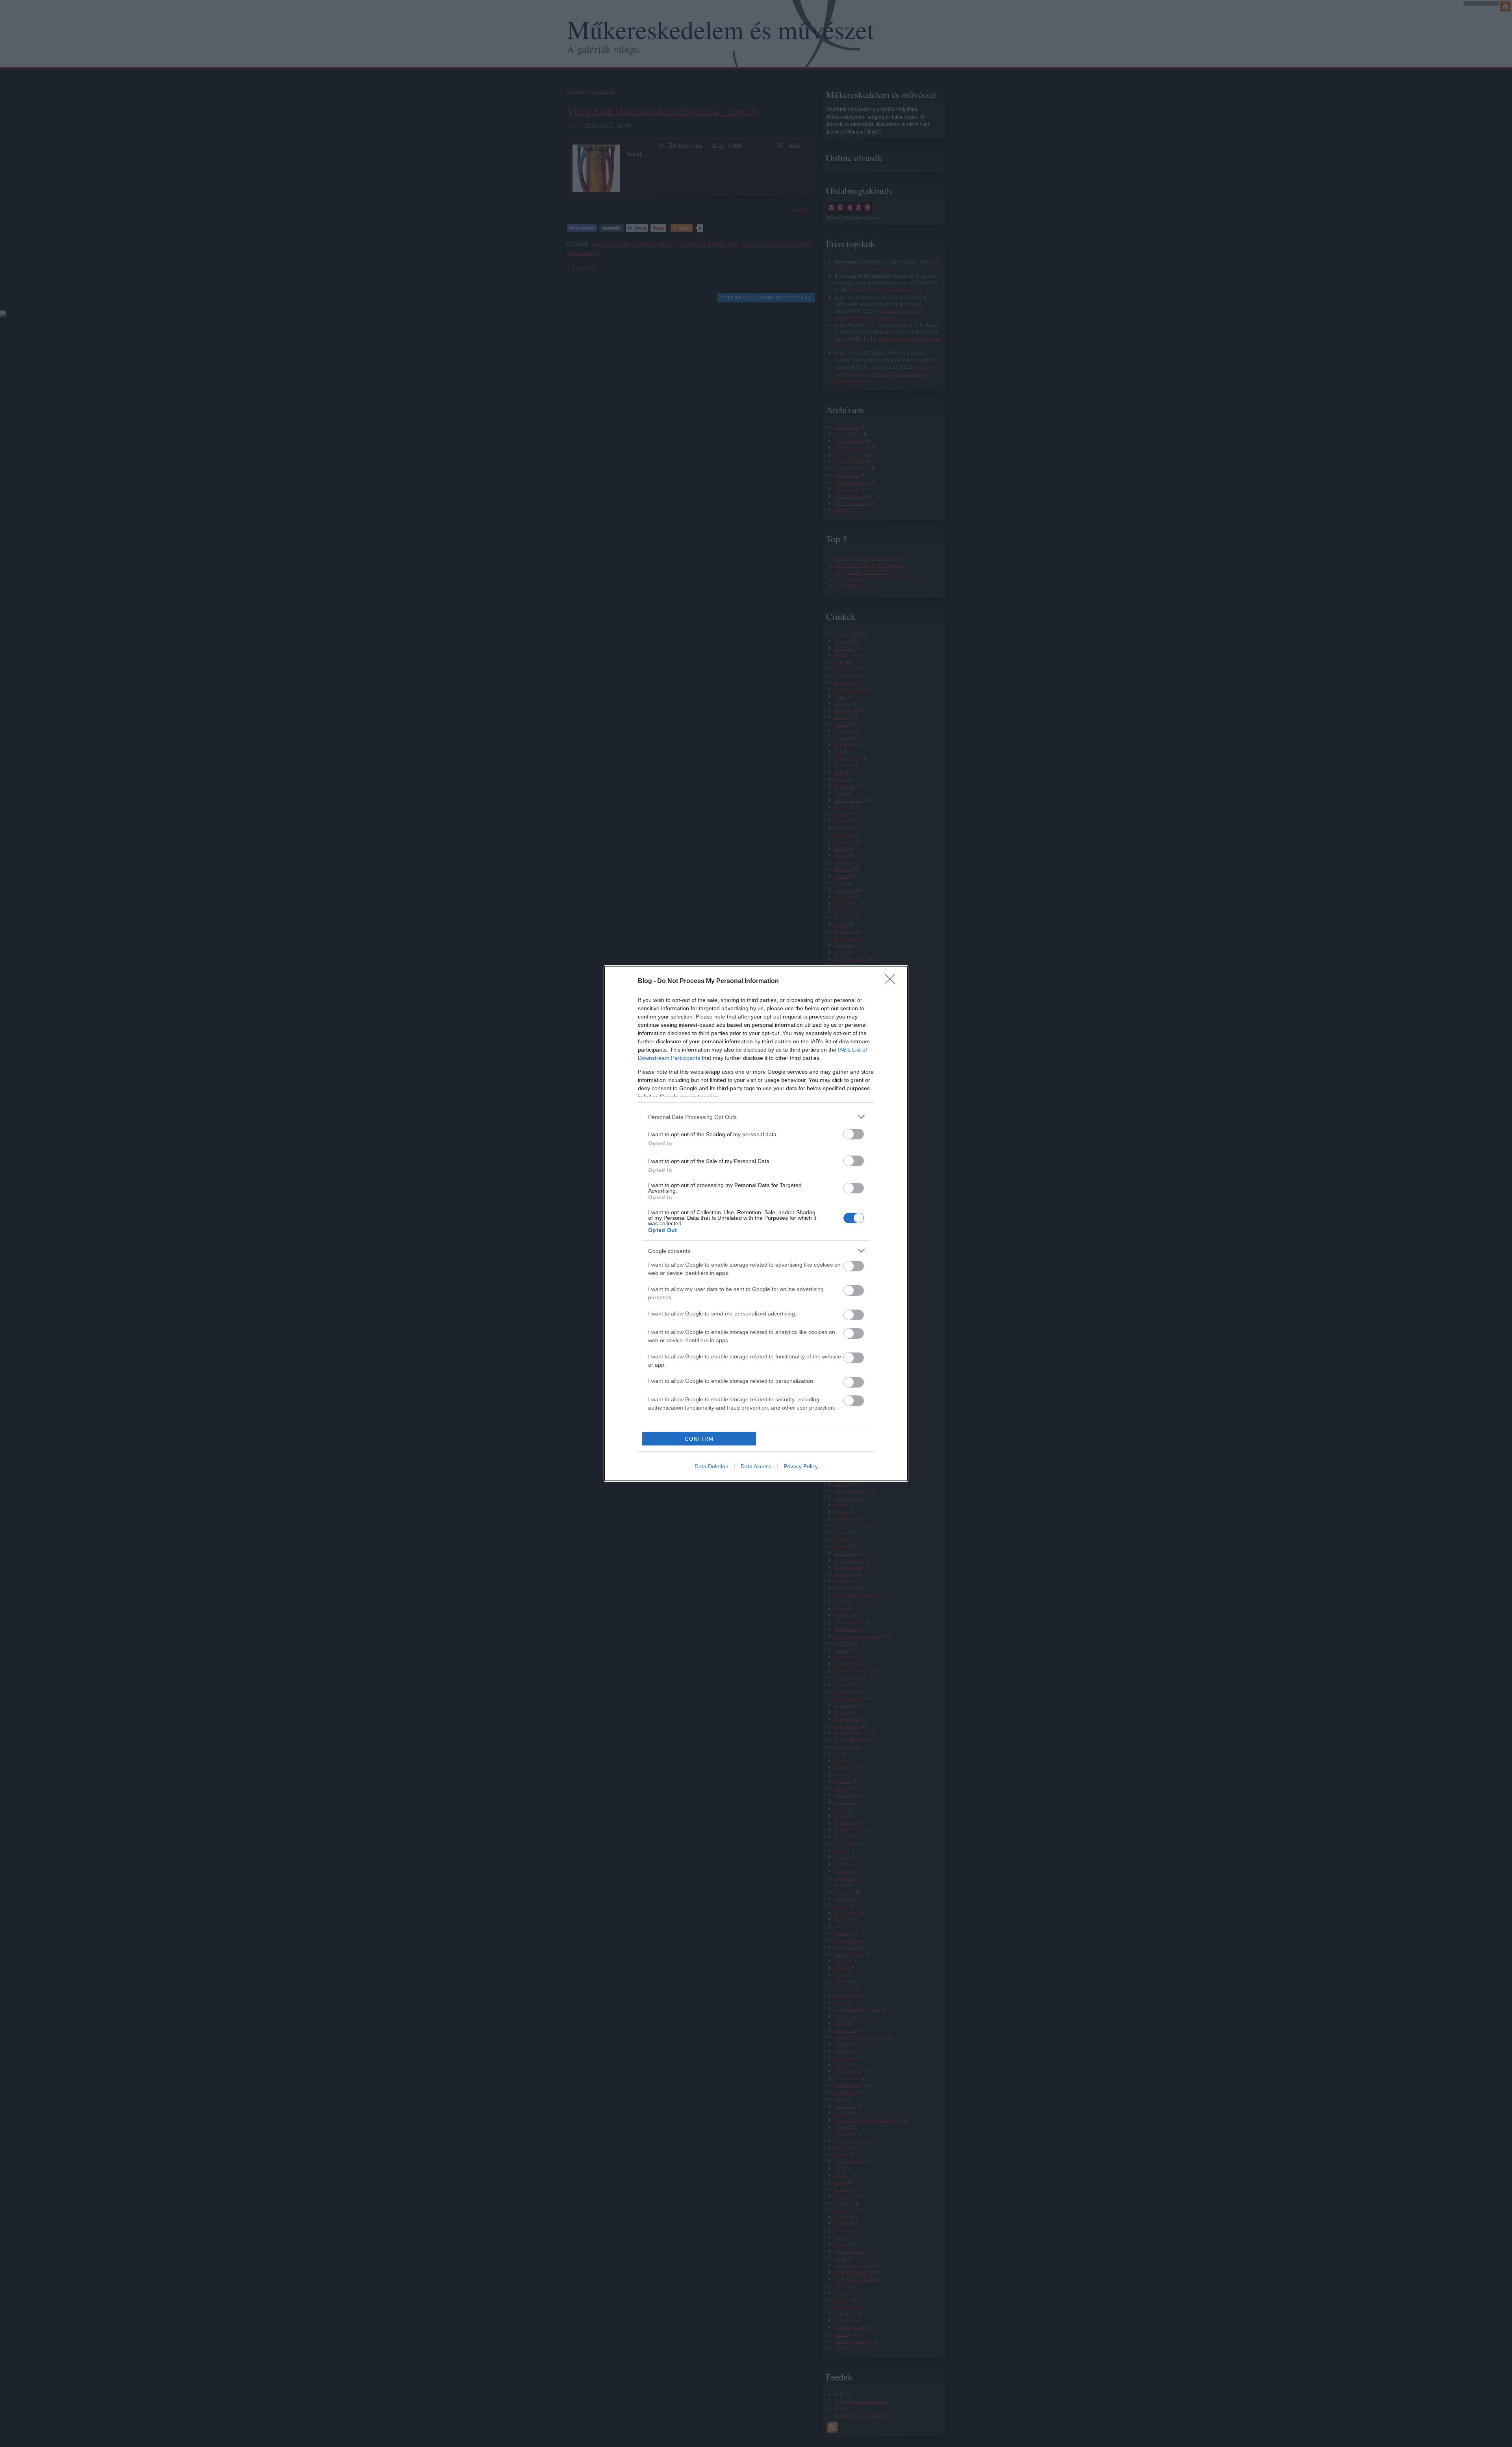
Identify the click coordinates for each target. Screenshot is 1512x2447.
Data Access (756, 1466)
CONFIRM (699, 1439)
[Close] (892, 981)
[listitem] (756, 1117)
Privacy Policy (801, 1466)
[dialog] (756, 1223)
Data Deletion (712, 1466)
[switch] (854, 1134)
